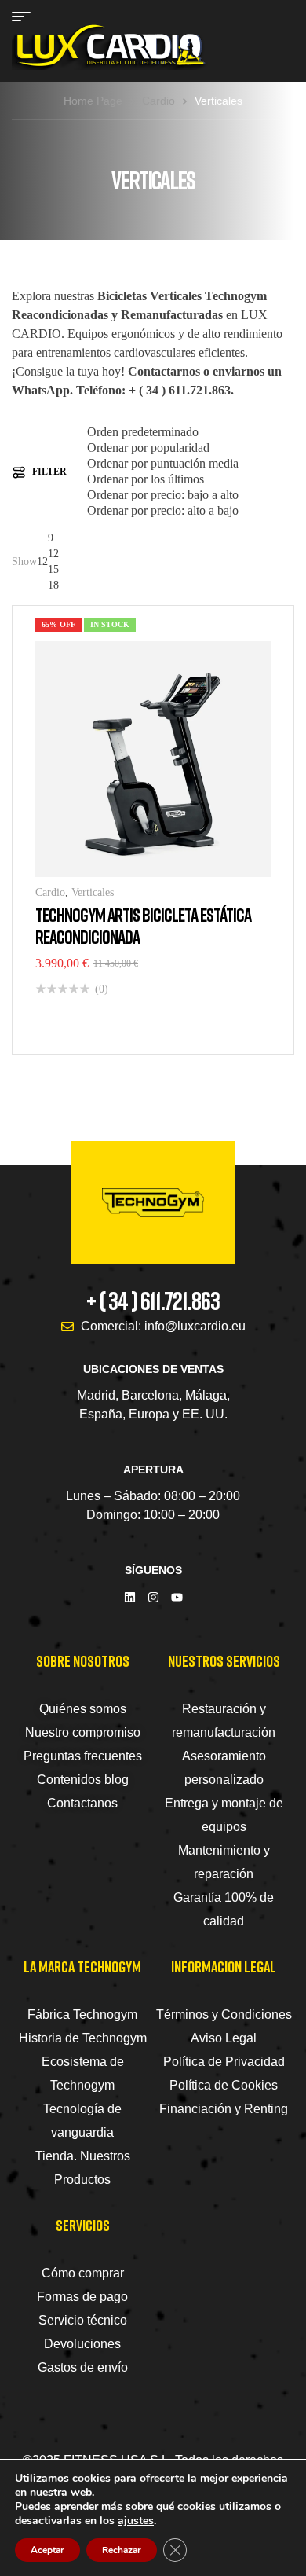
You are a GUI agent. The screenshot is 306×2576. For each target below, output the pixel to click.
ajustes (136, 2521)
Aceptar (47, 2550)
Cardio (158, 101)
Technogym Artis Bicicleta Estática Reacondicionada (143, 925)
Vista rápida (75, 1033)
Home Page (93, 101)
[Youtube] (177, 1597)
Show (24, 561)
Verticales (93, 892)
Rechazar (122, 2550)
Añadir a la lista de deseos (51, 1033)
